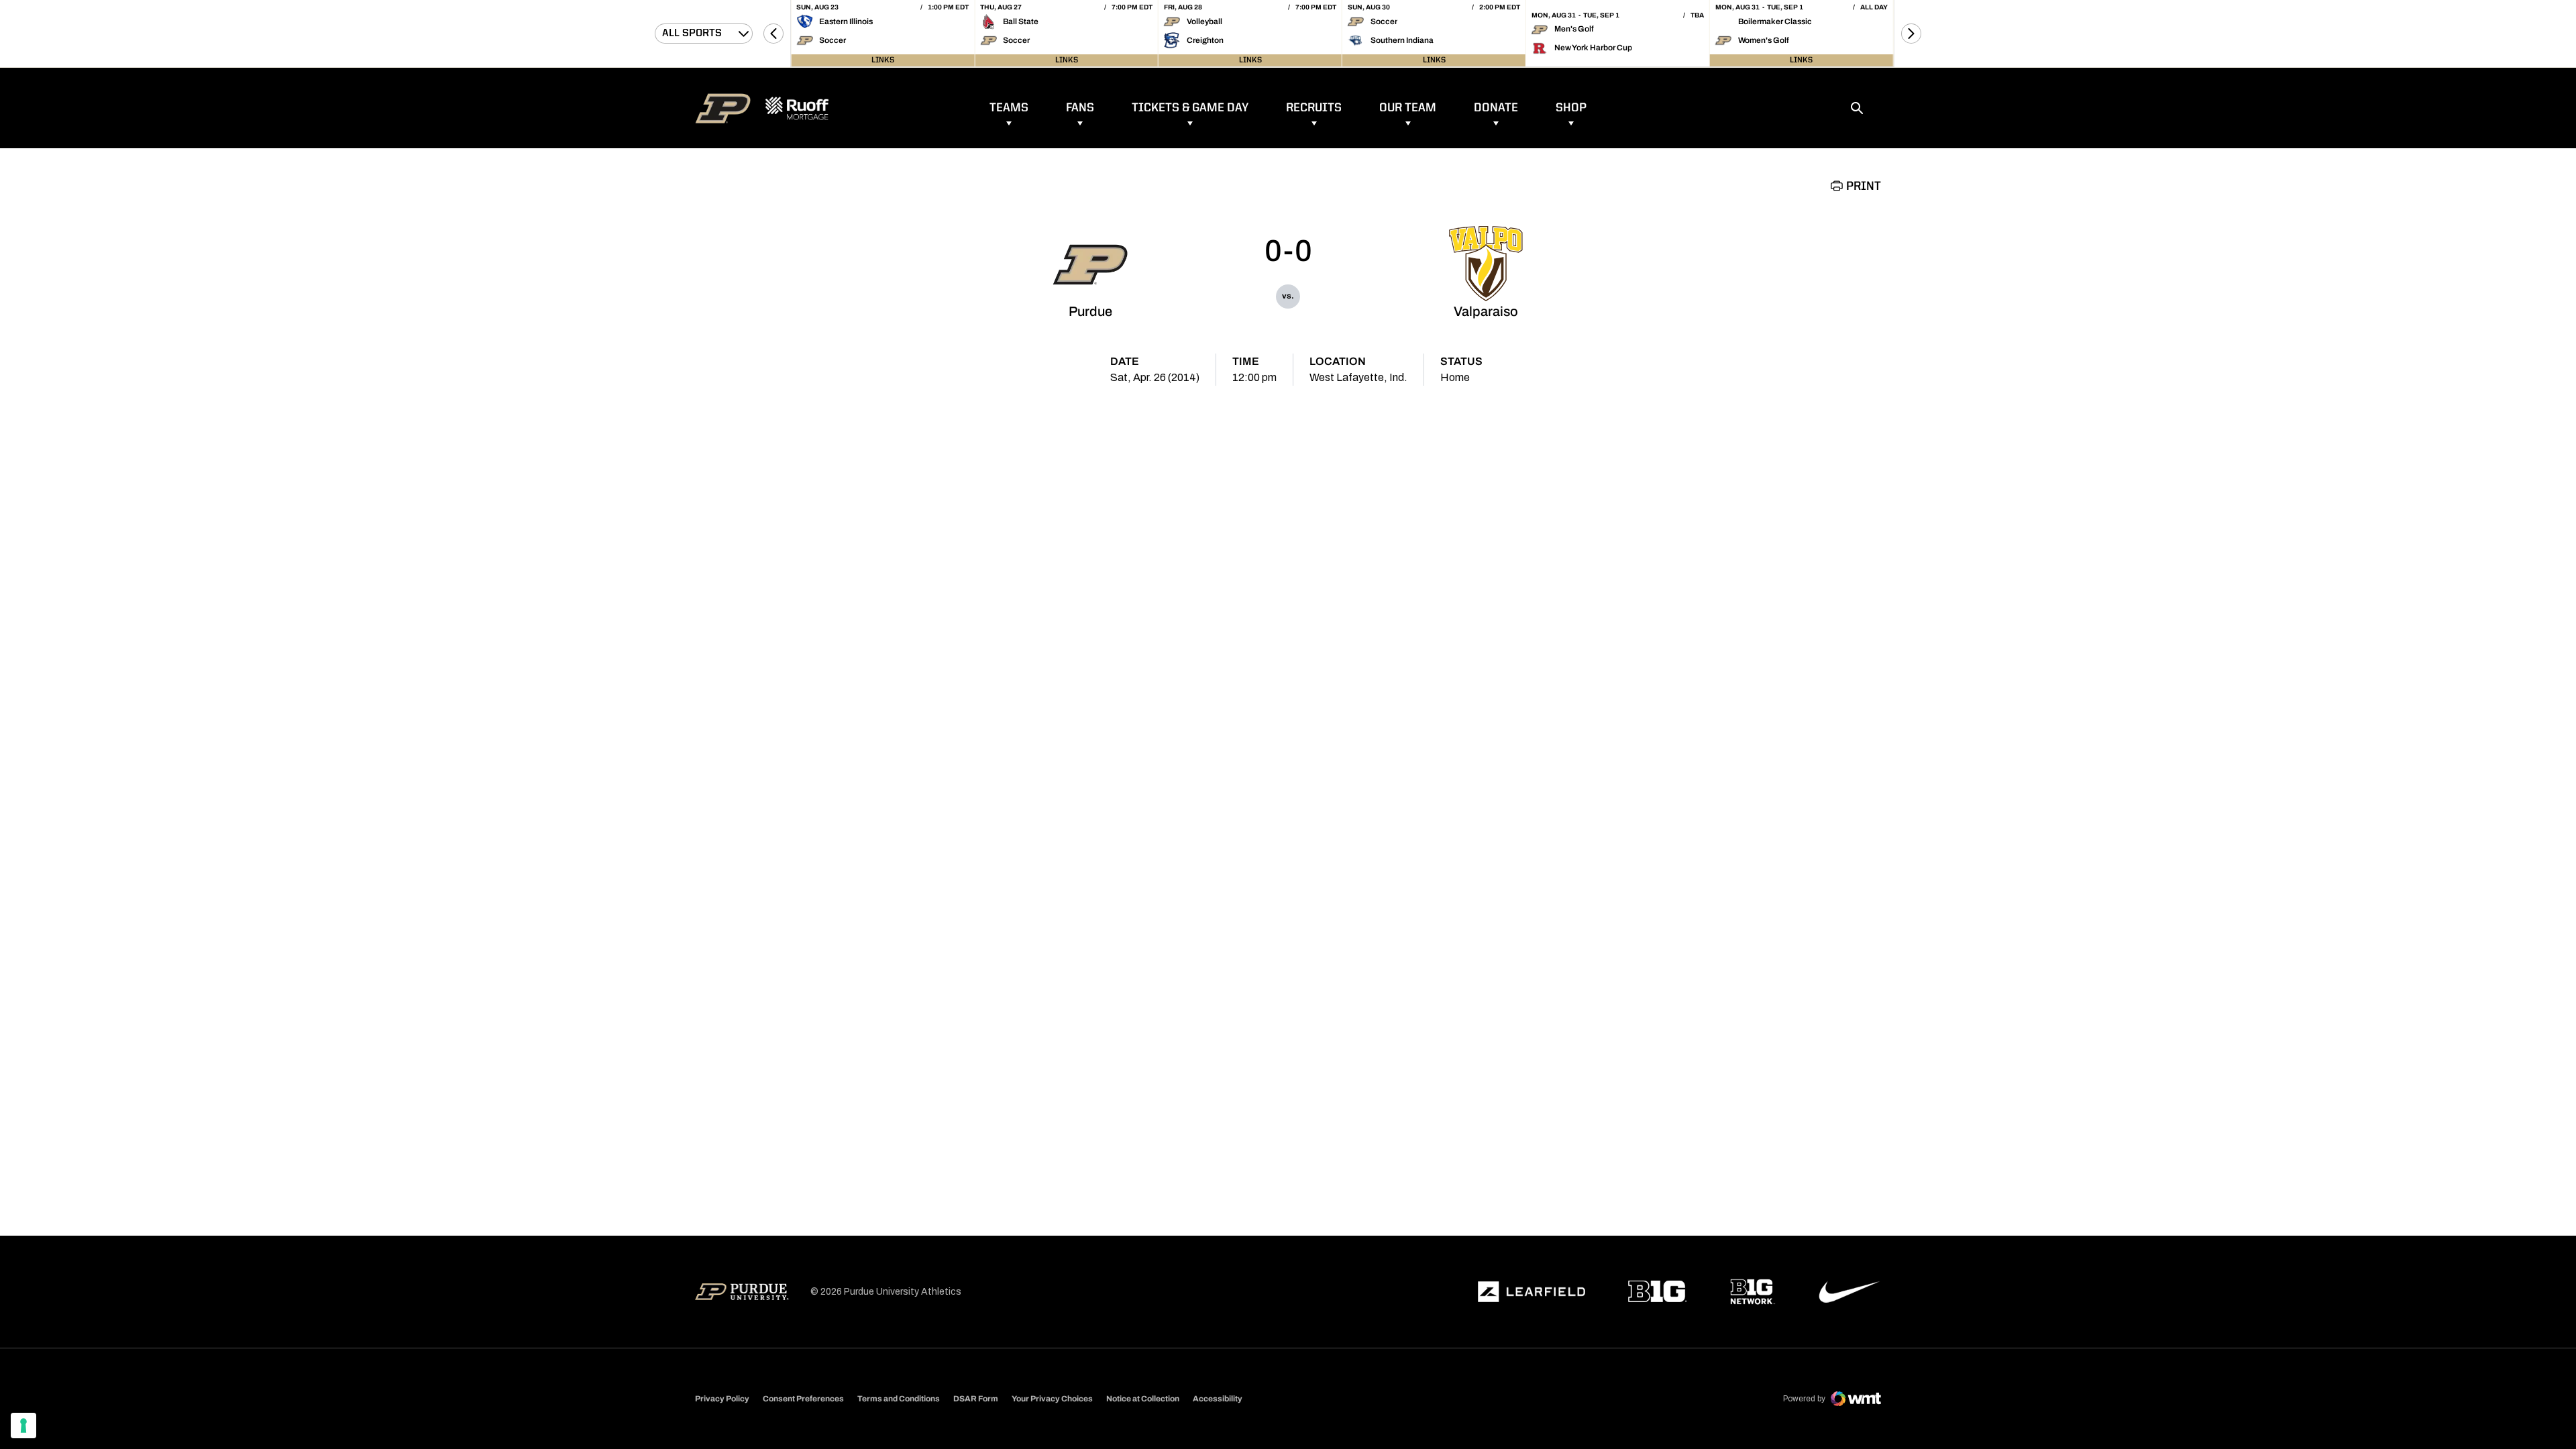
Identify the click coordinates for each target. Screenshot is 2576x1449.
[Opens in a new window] (1532, 1292)
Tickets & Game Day (1190, 108)
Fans (1080, 108)
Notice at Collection (1143, 1399)
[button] (773, 34)
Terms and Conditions (899, 1399)
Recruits (1314, 108)
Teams (1009, 108)
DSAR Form (976, 1399)
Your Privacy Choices (1052, 1399)
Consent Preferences (803, 1399)
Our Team (1408, 108)
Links (883, 60)
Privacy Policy (722, 1399)
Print (1864, 186)
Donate (1496, 108)
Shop (1571, 108)
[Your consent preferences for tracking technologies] (23, 1426)
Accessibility (1218, 1398)
